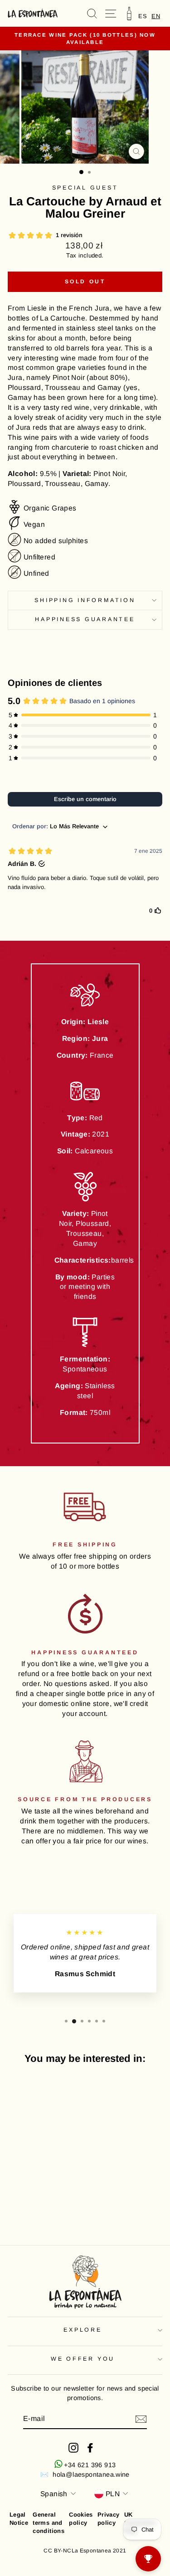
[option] (143, 16)
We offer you (83, 2359)
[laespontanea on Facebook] (90, 2448)
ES (143, 16)
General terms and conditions (49, 2523)
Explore (83, 2330)
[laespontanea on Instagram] (73, 2448)
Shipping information (85, 600)
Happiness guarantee (85, 619)
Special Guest (85, 188)
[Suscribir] (141, 2419)
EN (156, 16)
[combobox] (156, 16)
